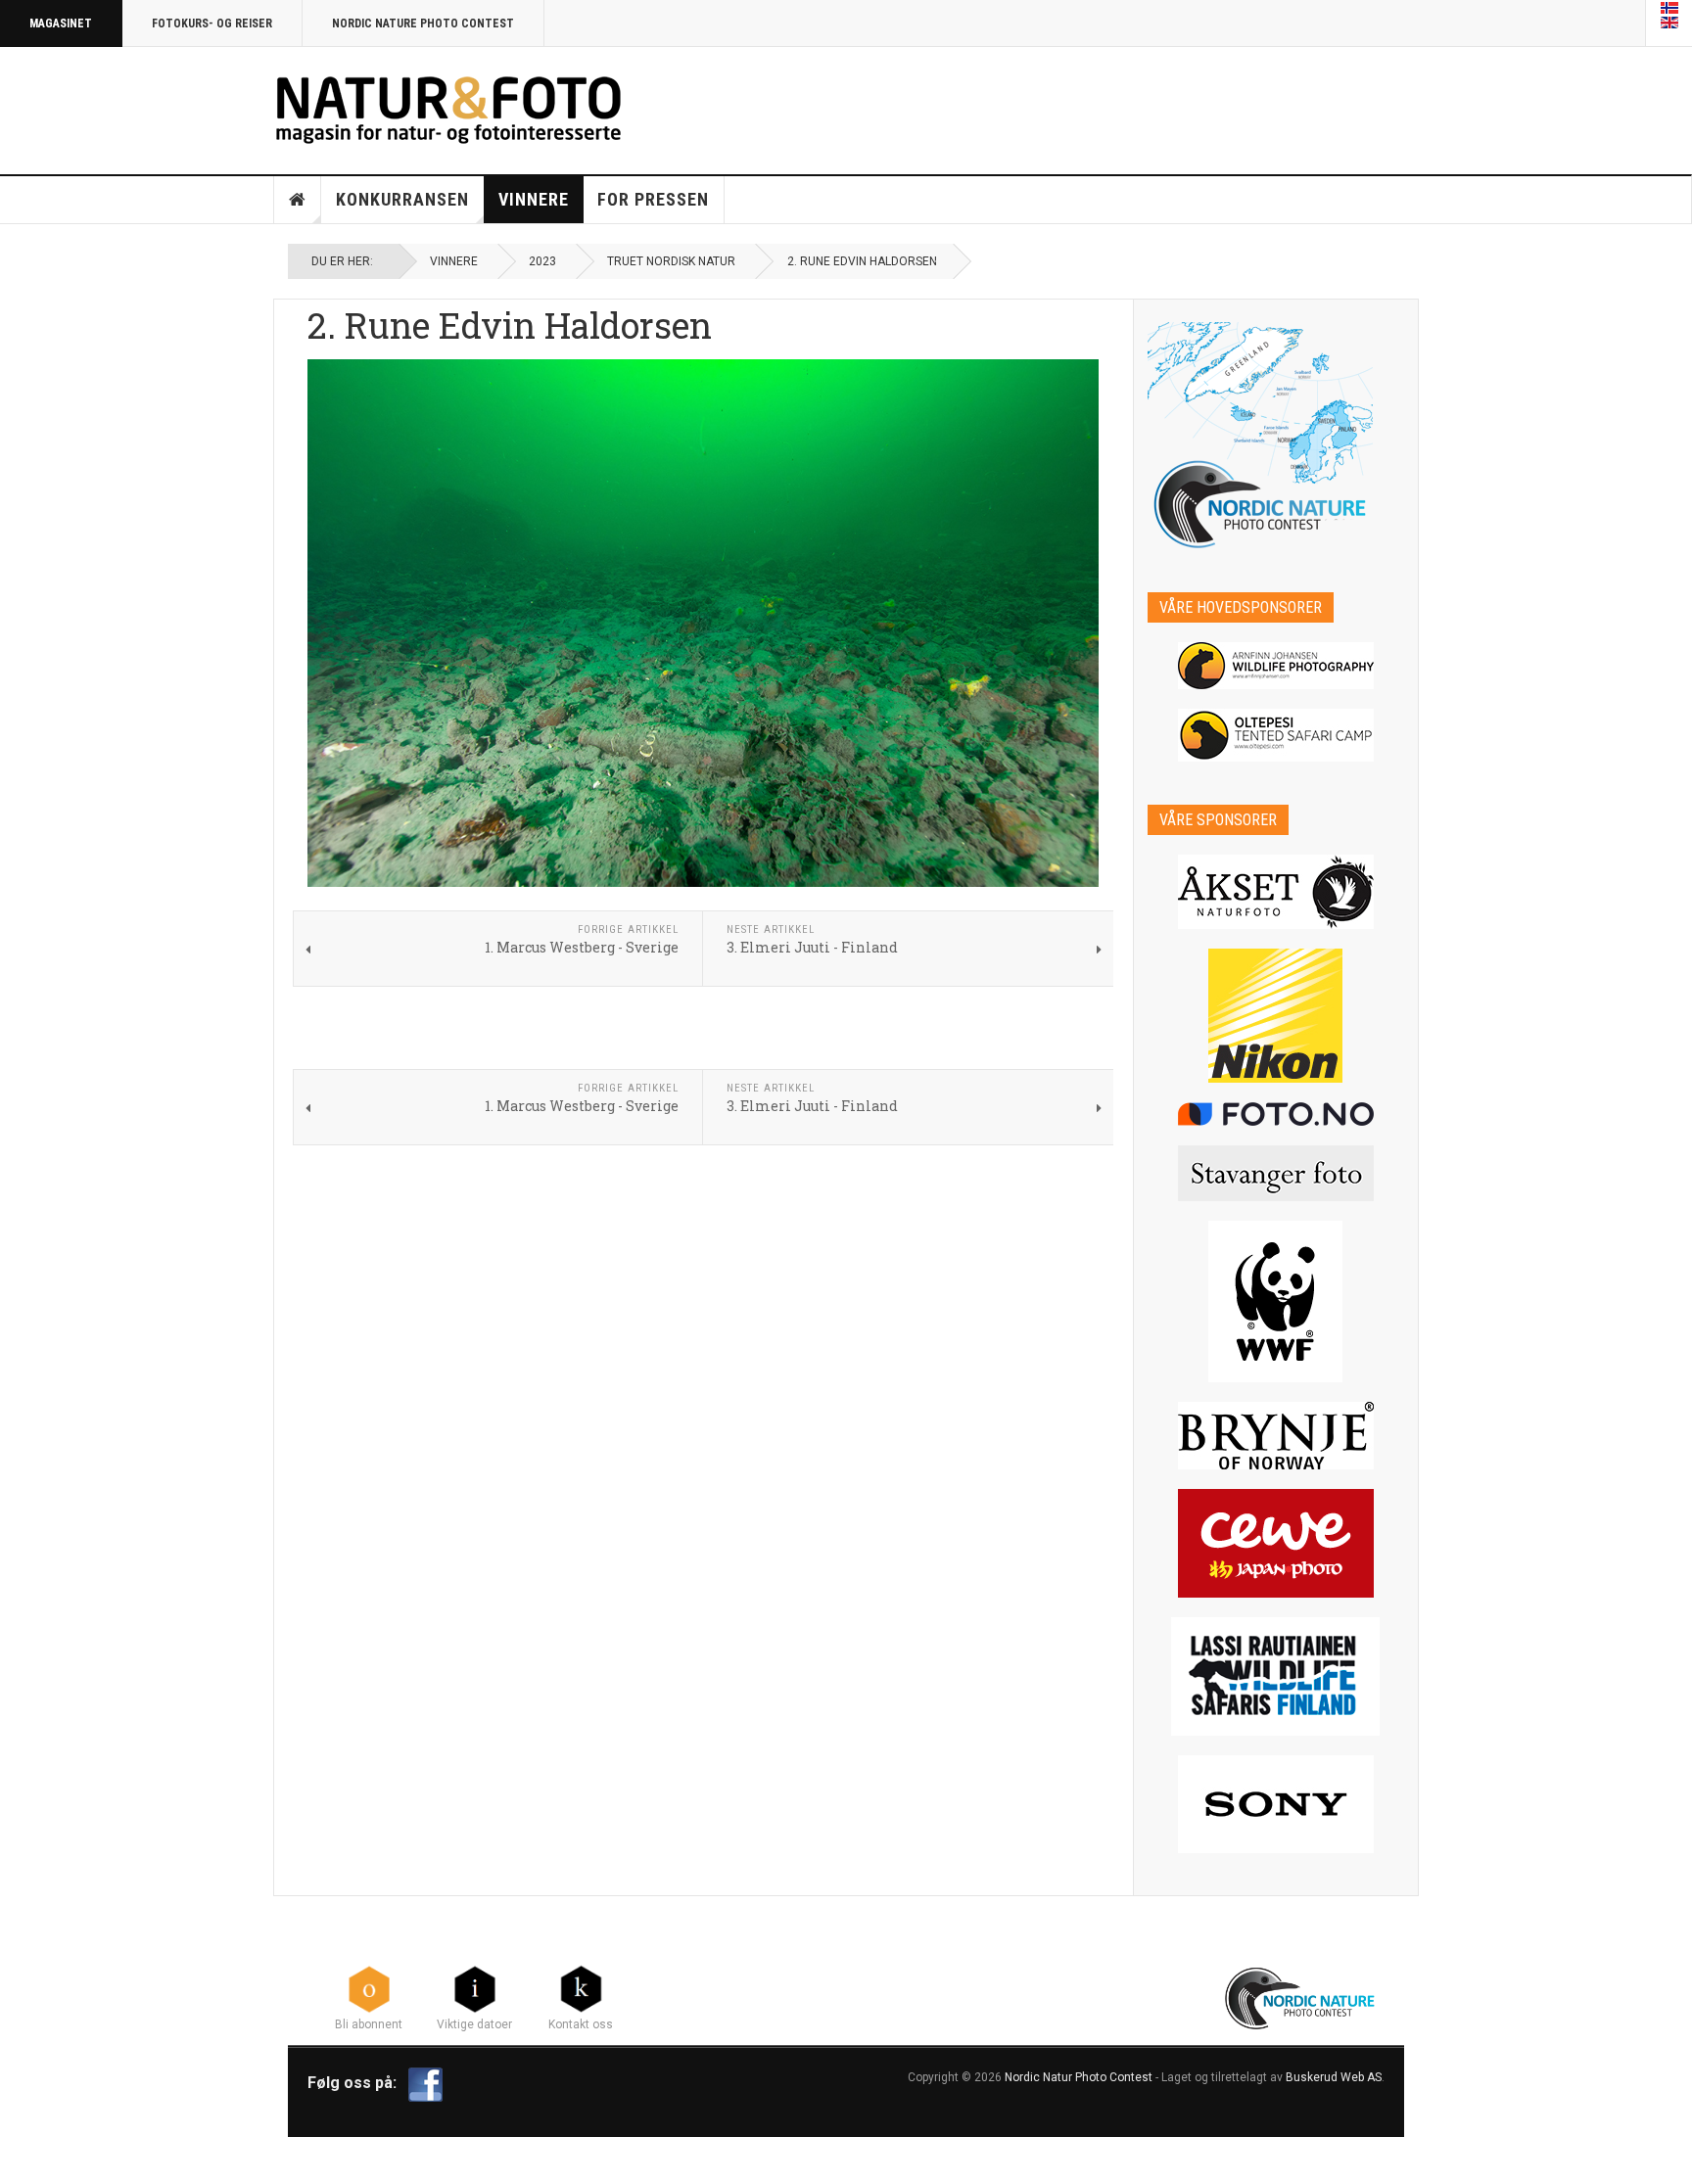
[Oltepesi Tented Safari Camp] (1276, 735)
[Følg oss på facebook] (425, 2083)
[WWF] (1276, 1301)
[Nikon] (1276, 1016)
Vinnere (534, 199)
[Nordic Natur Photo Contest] (448, 107)
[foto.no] (1276, 1114)
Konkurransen (402, 199)
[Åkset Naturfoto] (1276, 892)
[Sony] (1276, 1804)
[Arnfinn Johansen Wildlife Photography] (1276, 666)
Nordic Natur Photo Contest (1079, 2077)
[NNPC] (1302, 1996)
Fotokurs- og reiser (212, 23)
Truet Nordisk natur (671, 261)
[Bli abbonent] (369, 1988)
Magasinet (61, 23)
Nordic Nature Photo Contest (423, 23)
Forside (298, 200)
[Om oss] (581, 1988)
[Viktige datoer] (475, 1988)
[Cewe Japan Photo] (1276, 1543)
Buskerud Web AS (1334, 2077)
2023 (542, 261)
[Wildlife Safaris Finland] (1276, 1676)
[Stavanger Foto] (1276, 1173)
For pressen (653, 199)
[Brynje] (1276, 1436)
